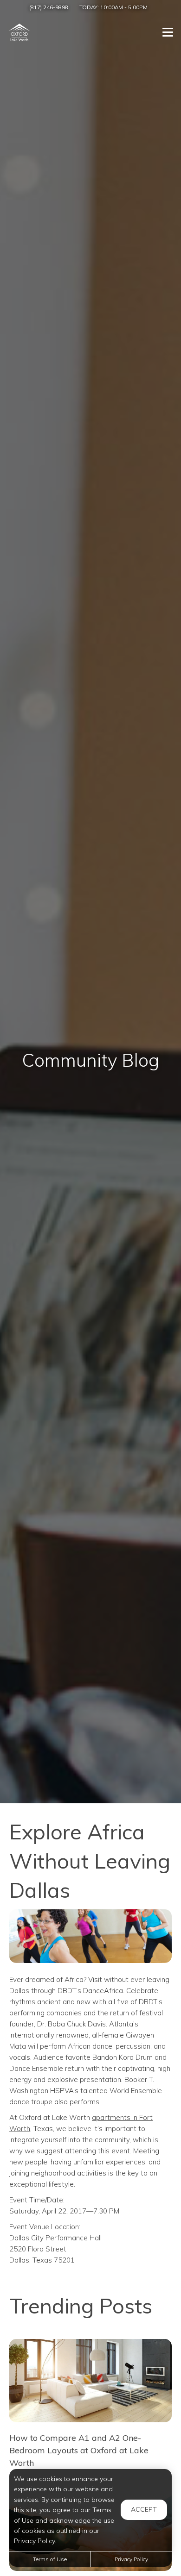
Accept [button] (144, 2509)
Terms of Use (50, 2559)
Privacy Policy (131, 2559)
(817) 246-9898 (49, 7)
